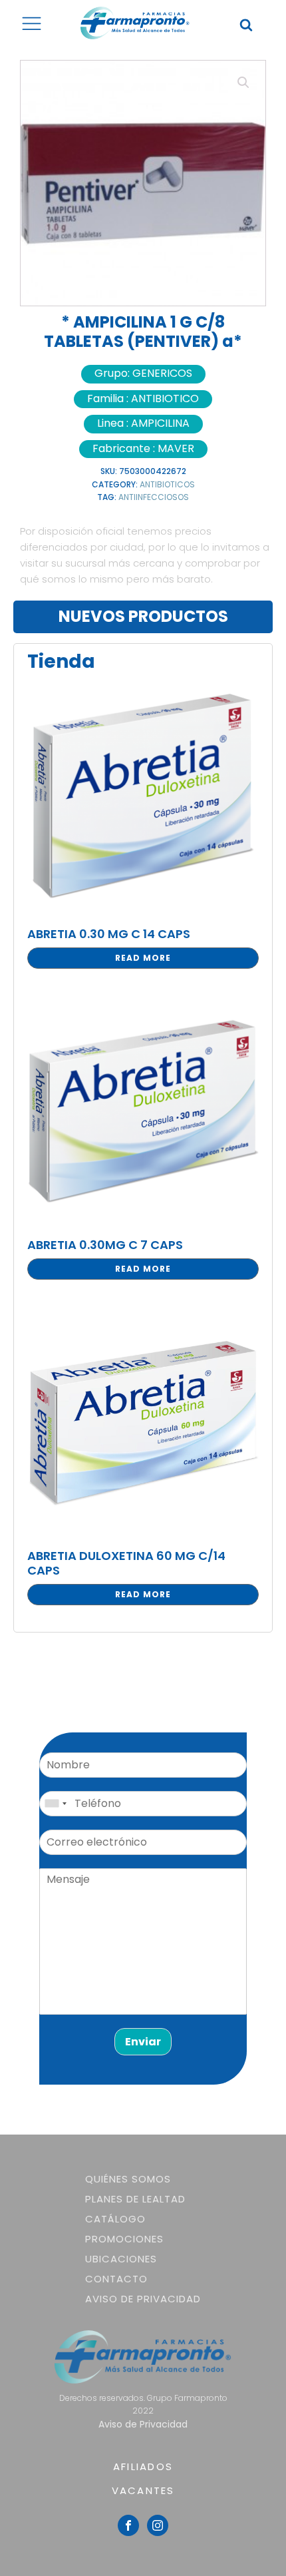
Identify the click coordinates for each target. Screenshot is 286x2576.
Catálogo (115, 2219)
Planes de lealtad (135, 2199)
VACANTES (143, 2490)
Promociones (124, 2239)
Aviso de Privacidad (143, 2299)
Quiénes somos (128, 2179)
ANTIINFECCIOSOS (154, 497)
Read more (143, 958)
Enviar (143, 2042)
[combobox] (55, 1804)
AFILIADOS (143, 2466)
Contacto (116, 2279)
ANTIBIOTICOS (167, 484)
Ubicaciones (121, 2259)
